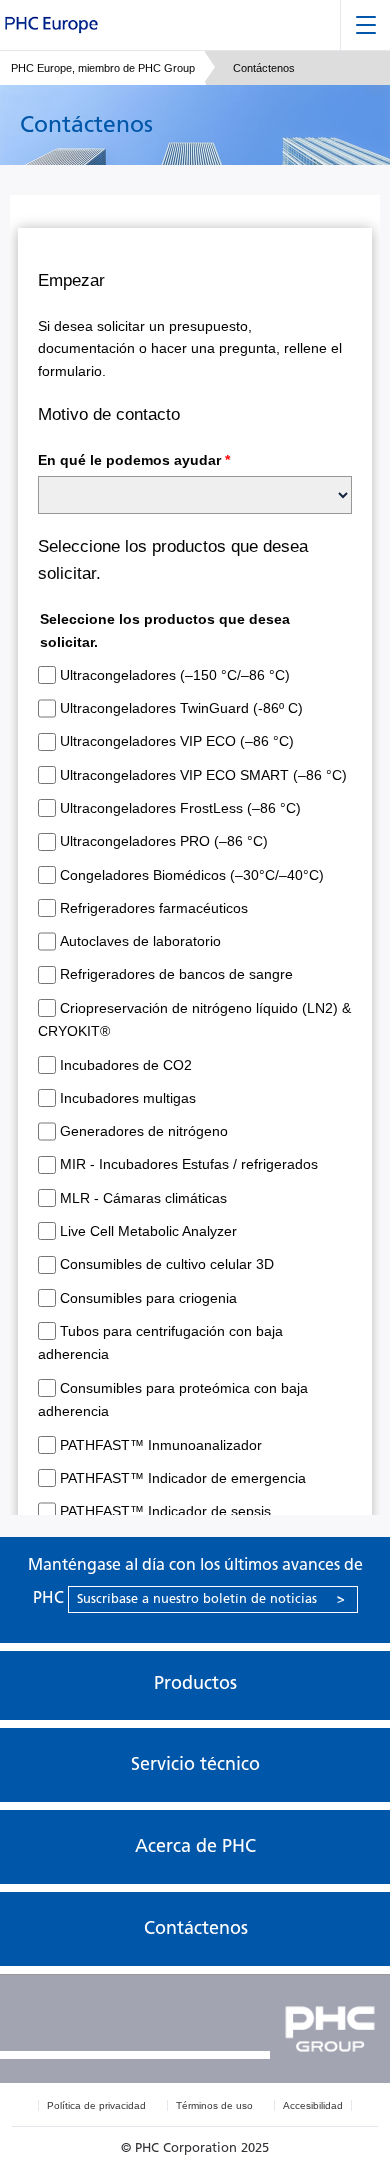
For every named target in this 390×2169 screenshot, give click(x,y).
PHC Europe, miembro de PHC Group (103, 68)
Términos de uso (214, 2105)
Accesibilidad (313, 2105)
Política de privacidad (96, 2105)
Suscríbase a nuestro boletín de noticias (211, 1598)
